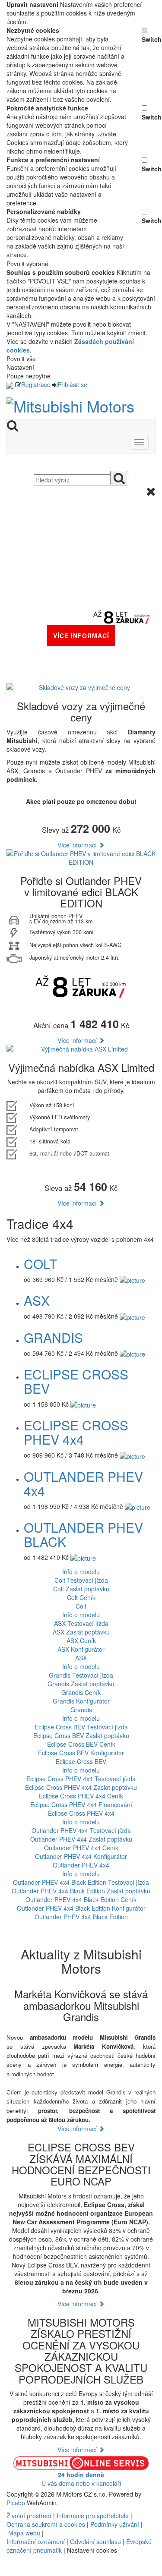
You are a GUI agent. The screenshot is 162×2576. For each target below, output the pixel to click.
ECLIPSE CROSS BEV (76, 1381)
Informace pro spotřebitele (94, 2516)
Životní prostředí (30, 2516)
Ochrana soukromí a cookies (46, 2524)
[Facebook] (7, 2572)
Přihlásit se (72, 384)
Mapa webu (24, 2533)
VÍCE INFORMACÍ (81, 636)
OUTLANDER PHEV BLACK (83, 1534)
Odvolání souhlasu (95, 2541)
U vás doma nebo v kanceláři (81, 2479)
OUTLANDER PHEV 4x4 (83, 1483)
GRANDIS (53, 1337)
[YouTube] (11, 2572)
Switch (149, 39)
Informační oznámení (36, 2541)
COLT (40, 1264)
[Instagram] (14, 2572)
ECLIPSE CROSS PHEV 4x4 (76, 1432)
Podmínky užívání (115, 2524)
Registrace (36, 384)
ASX (37, 1300)
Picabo (16, 2503)
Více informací (78, 845)
